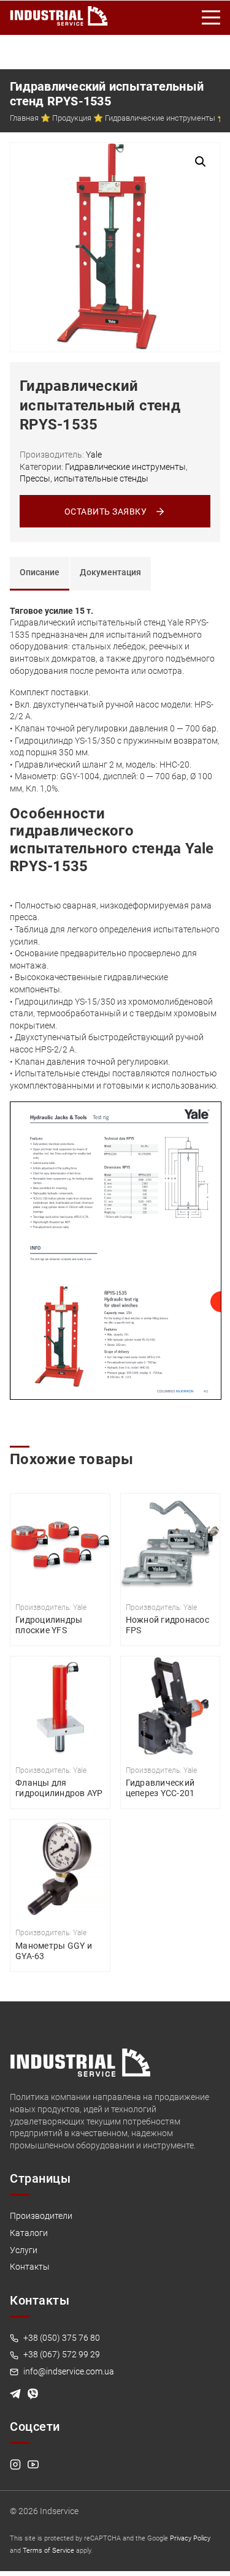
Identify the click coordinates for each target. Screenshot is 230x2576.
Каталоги (29, 2233)
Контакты (30, 2267)
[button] (201, 162)
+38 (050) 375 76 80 (61, 2338)
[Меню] (212, 18)
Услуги (24, 2250)
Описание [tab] (40, 572)
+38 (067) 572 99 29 (61, 2354)
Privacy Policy (190, 2538)
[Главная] (59, 13)
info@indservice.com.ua (68, 2371)
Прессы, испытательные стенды (84, 478)
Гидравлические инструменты (160, 118)
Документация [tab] (110, 572)
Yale (94, 455)
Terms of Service (48, 2551)
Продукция (72, 118)
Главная (24, 118)
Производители (41, 2216)
